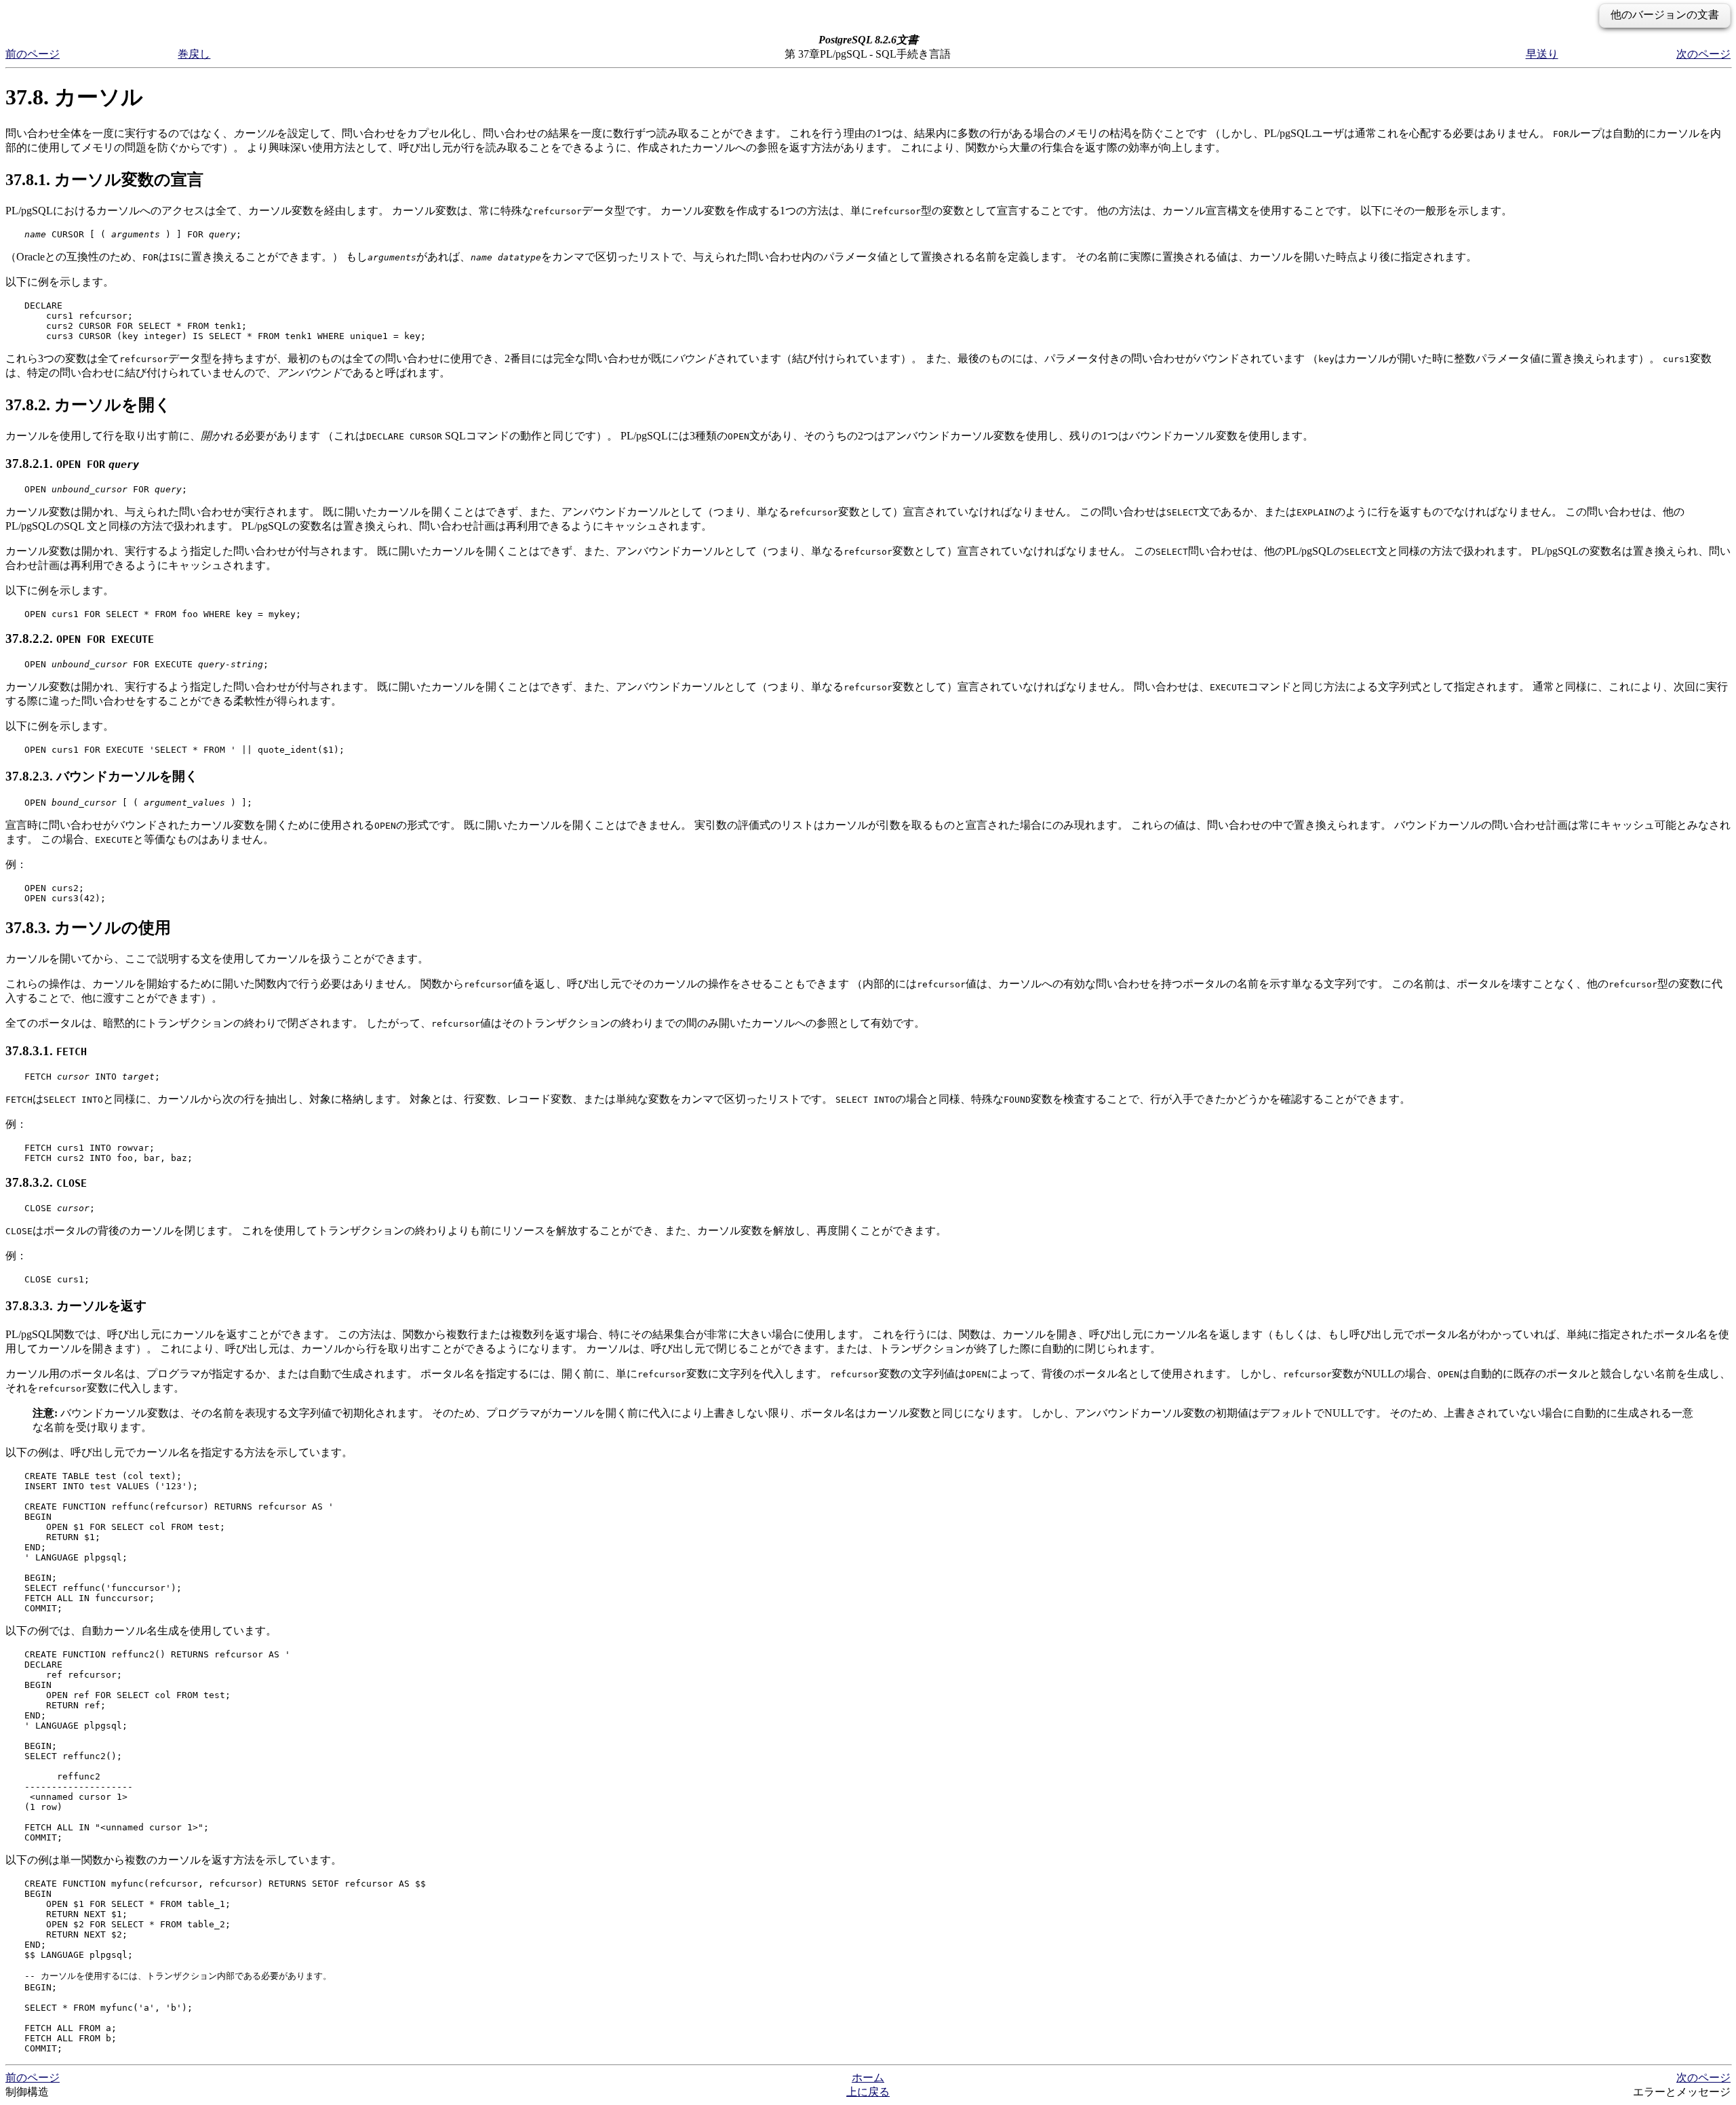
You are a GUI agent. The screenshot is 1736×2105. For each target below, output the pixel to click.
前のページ (33, 54)
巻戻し (194, 54)
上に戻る (868, 2092)
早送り (1542, 54)
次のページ (1703, 54)
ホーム (868, 2078)
